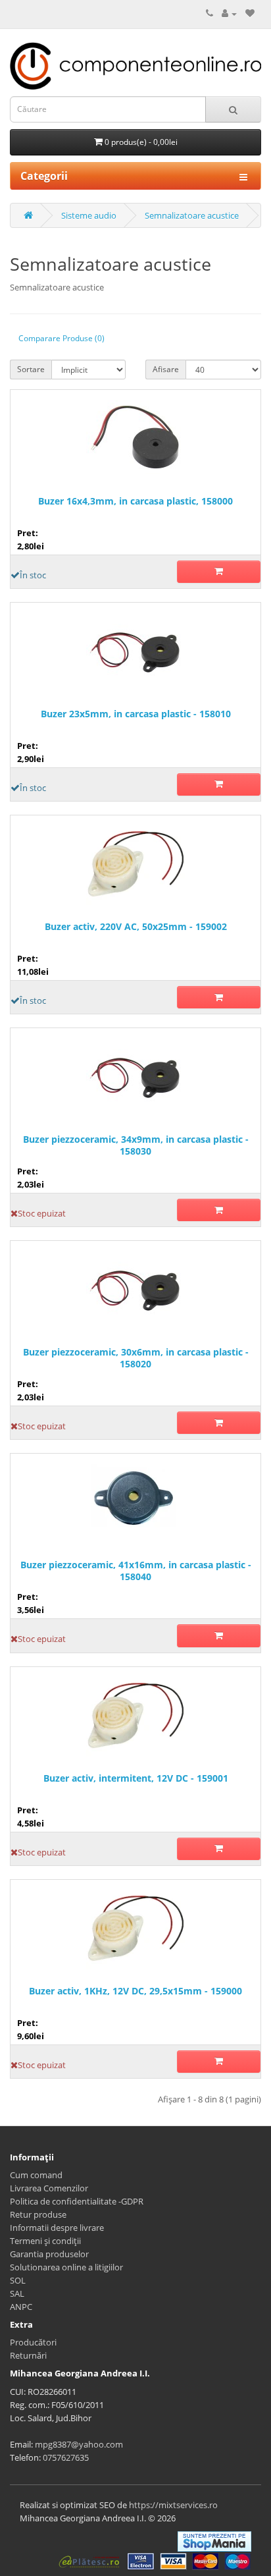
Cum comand (36, 2175)
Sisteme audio (89, 215)
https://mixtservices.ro (173, 2505)
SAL (17, 2293)
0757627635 (66, 2457)
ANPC (21, 2307)
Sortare (31, 369)
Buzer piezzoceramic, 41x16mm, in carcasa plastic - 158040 (136, 1571)
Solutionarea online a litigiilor (66, 2267)
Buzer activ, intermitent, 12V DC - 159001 (136, 1778)
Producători (33, 2342)
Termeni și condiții (45, 2241)
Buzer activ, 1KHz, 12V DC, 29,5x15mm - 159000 (135, 1991)
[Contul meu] (229, 13)
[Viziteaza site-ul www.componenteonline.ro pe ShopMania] (214, 2540)
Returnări (28, 2355)
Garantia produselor (49, 2254)
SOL (18, 2280)
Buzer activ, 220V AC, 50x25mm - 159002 (136, 927)
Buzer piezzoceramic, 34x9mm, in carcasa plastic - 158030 (136, 1145)
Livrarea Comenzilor (49, 2188)
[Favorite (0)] (250, 13)
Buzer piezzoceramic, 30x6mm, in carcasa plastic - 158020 (136, 1358)
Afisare (166, 369)
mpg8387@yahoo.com (79, 2444)
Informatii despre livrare (57, 2228)
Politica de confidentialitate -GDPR (77, 2201)
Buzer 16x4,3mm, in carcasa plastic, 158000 (135, 501)
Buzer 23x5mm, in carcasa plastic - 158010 (136, 714)
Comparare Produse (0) (62, 338)
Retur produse (38, 2214)
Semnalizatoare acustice (192, 215)
